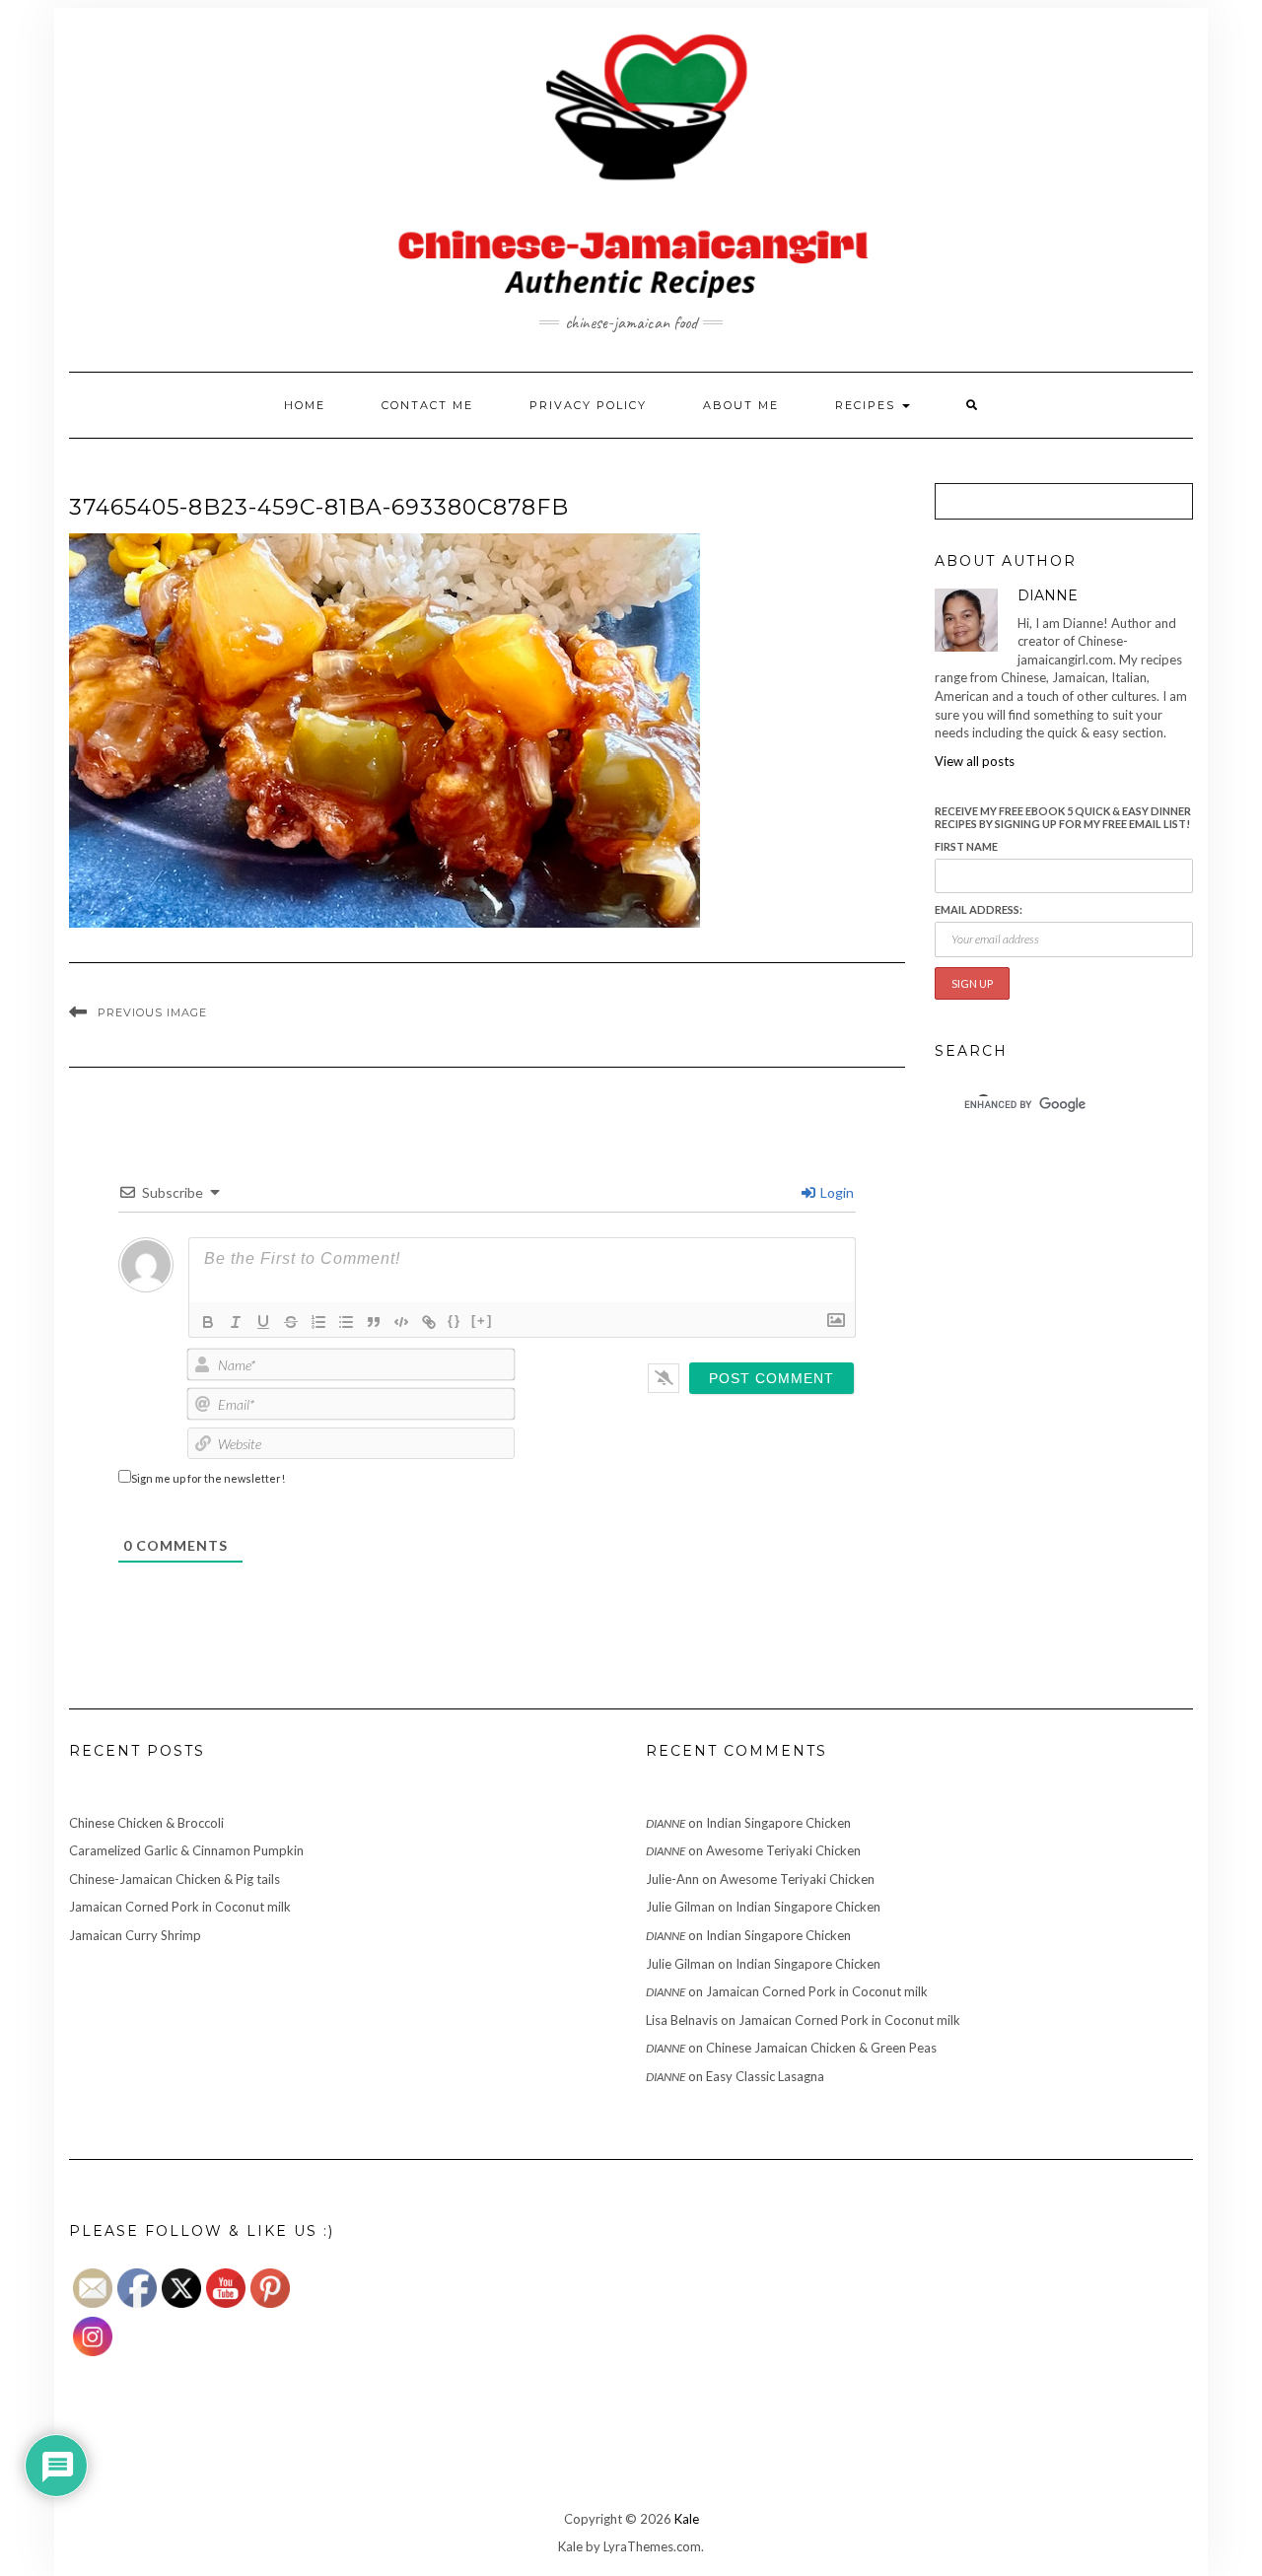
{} (455, 1321)
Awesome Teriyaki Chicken (783, 1850)
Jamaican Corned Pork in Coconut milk (180, 1907)
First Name (966, 846)
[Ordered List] (318, 1322)
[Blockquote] (374, 1322)
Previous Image (152, 1012)
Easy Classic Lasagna (765, 2076)
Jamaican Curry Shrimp (135, 1935)
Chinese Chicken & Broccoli (146, 1823)
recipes (868, 405)
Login (836, 1192)
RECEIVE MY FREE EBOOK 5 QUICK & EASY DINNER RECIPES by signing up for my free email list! (1063, 817)
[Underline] (263, 1322)
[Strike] (291, 1322)
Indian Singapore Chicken (778, 1823)
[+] (482, 1321)
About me (741, 405)
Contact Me (427, 405)
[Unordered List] (346, 1322)
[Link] (429, 1322)
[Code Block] (401, 1322)
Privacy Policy (588, 405)
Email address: (979, 909)
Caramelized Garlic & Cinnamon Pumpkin (186, 1850)
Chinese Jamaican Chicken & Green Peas (821, 2048)
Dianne (666, 1823)
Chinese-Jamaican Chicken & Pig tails (175, 1879)
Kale (687, 2519)
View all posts (975, 761)
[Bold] (208, 1322)
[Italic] (236, 1322)
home (305, 405)
